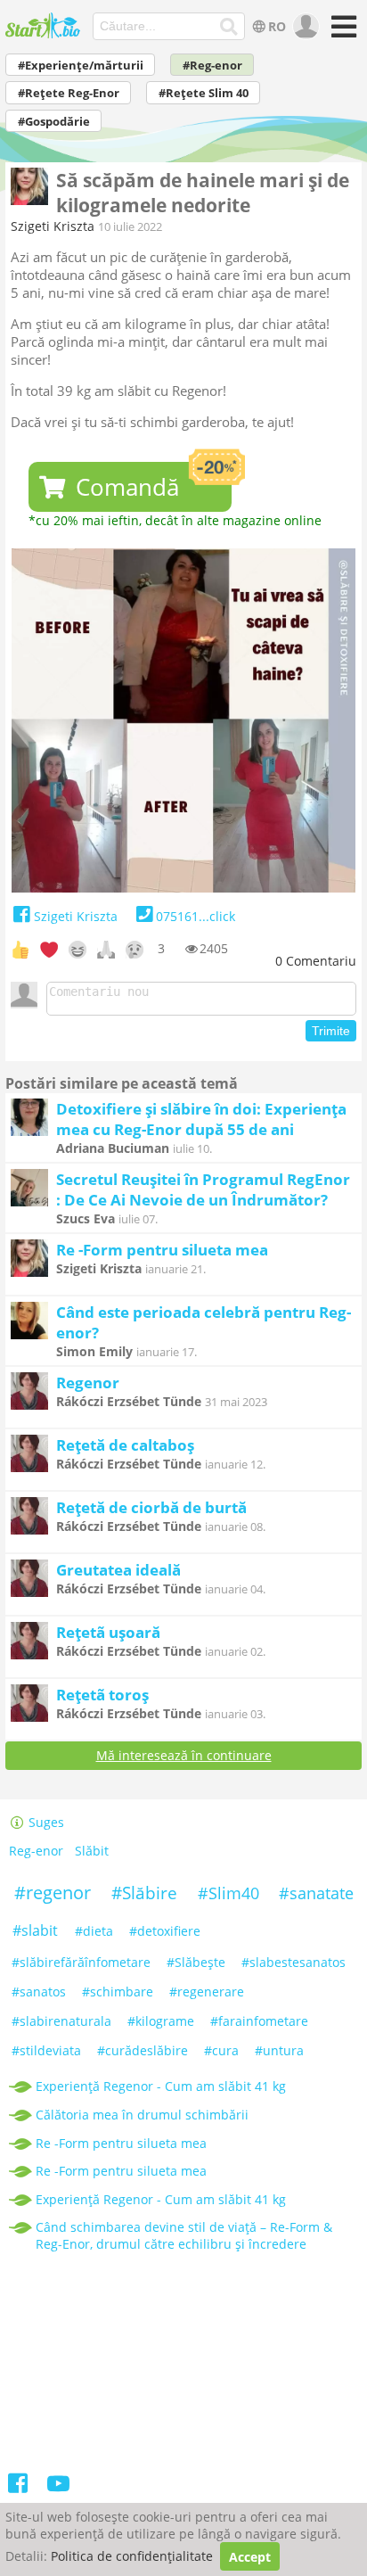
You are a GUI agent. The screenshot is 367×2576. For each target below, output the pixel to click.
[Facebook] (19, 2486)
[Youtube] (57, 2486)
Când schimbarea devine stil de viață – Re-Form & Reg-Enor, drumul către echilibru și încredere (184, 2235)
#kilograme (161, 2021)
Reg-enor (36, 1852)
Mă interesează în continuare (184, 1755)
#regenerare (207, 1992)
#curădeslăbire (143, 2050)
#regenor (53, 1893)
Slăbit (92, 1852)
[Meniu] (341, 33)
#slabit (35, 1930)
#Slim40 (228, 1893)
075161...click (195, 916)
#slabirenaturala (61, 2021)
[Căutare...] (228, 27)
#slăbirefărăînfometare (81, 1962)
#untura (279, 2050)
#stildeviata (46, 2050)
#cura (221, 2050)
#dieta (94, 1931)
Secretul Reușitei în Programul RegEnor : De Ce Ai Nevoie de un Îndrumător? (203, 1189)
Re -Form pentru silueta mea (162, 1250)
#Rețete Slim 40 (204, 93)
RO (277, 26)
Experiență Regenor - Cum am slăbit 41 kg (161, 2086)
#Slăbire (144, 1893)
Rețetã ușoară (108, 1632)
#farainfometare (259, 2021)
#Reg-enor (212, 66)
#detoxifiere (165, 1931)
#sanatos (39, 1992)
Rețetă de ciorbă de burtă (151, 1507)
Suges (45, 1822)
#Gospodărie (54, 122)
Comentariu (316, 961)
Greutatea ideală (118, 1570)
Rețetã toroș (102, 1695)
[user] (304, 27)
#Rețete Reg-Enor (69, 93)
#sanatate (316, 1893)
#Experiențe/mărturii (81, 66)
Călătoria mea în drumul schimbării (142, 2115)
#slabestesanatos (294, 1962)
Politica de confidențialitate (132, 2557)
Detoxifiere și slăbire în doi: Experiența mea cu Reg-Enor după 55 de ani (201, 1119)
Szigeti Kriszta (53, 226)
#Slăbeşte (196, 1962)
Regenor (88, 1383)
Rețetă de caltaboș (125, 1445)
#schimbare (118, 1992)
